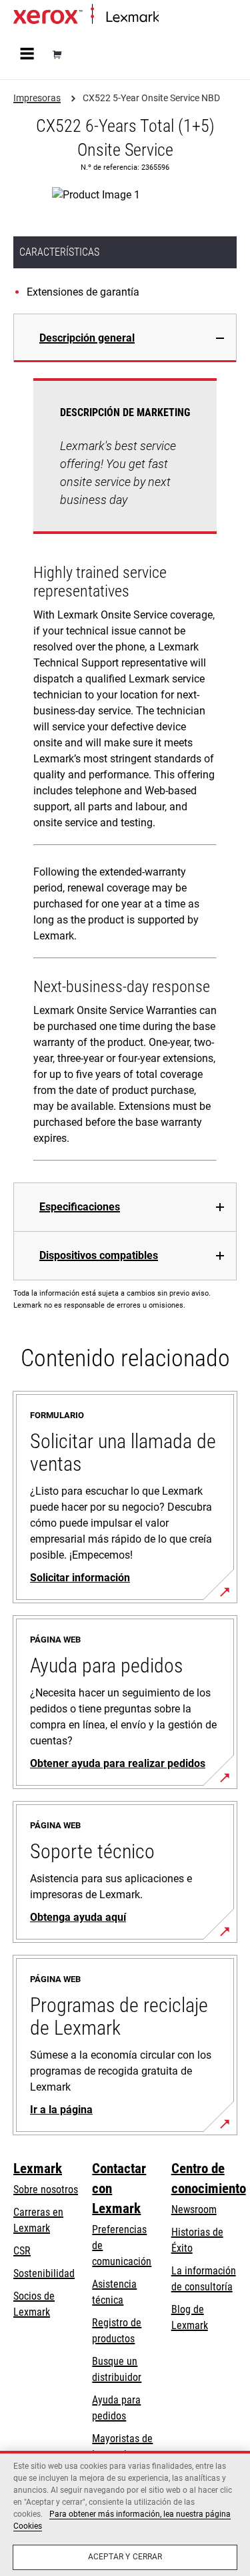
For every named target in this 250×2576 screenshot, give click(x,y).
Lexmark (38, 2169)
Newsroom (194, 2209)
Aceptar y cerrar (125, 2557)
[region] (125, 2513)
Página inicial (183, 18)
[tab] (125, 338)
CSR (22, 2251)
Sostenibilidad (44, 2273)
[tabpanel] (125, 772)
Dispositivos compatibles (99, 1255)
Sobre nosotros (46, 2190)
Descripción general (87, 338)
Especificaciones (80, 1207)
